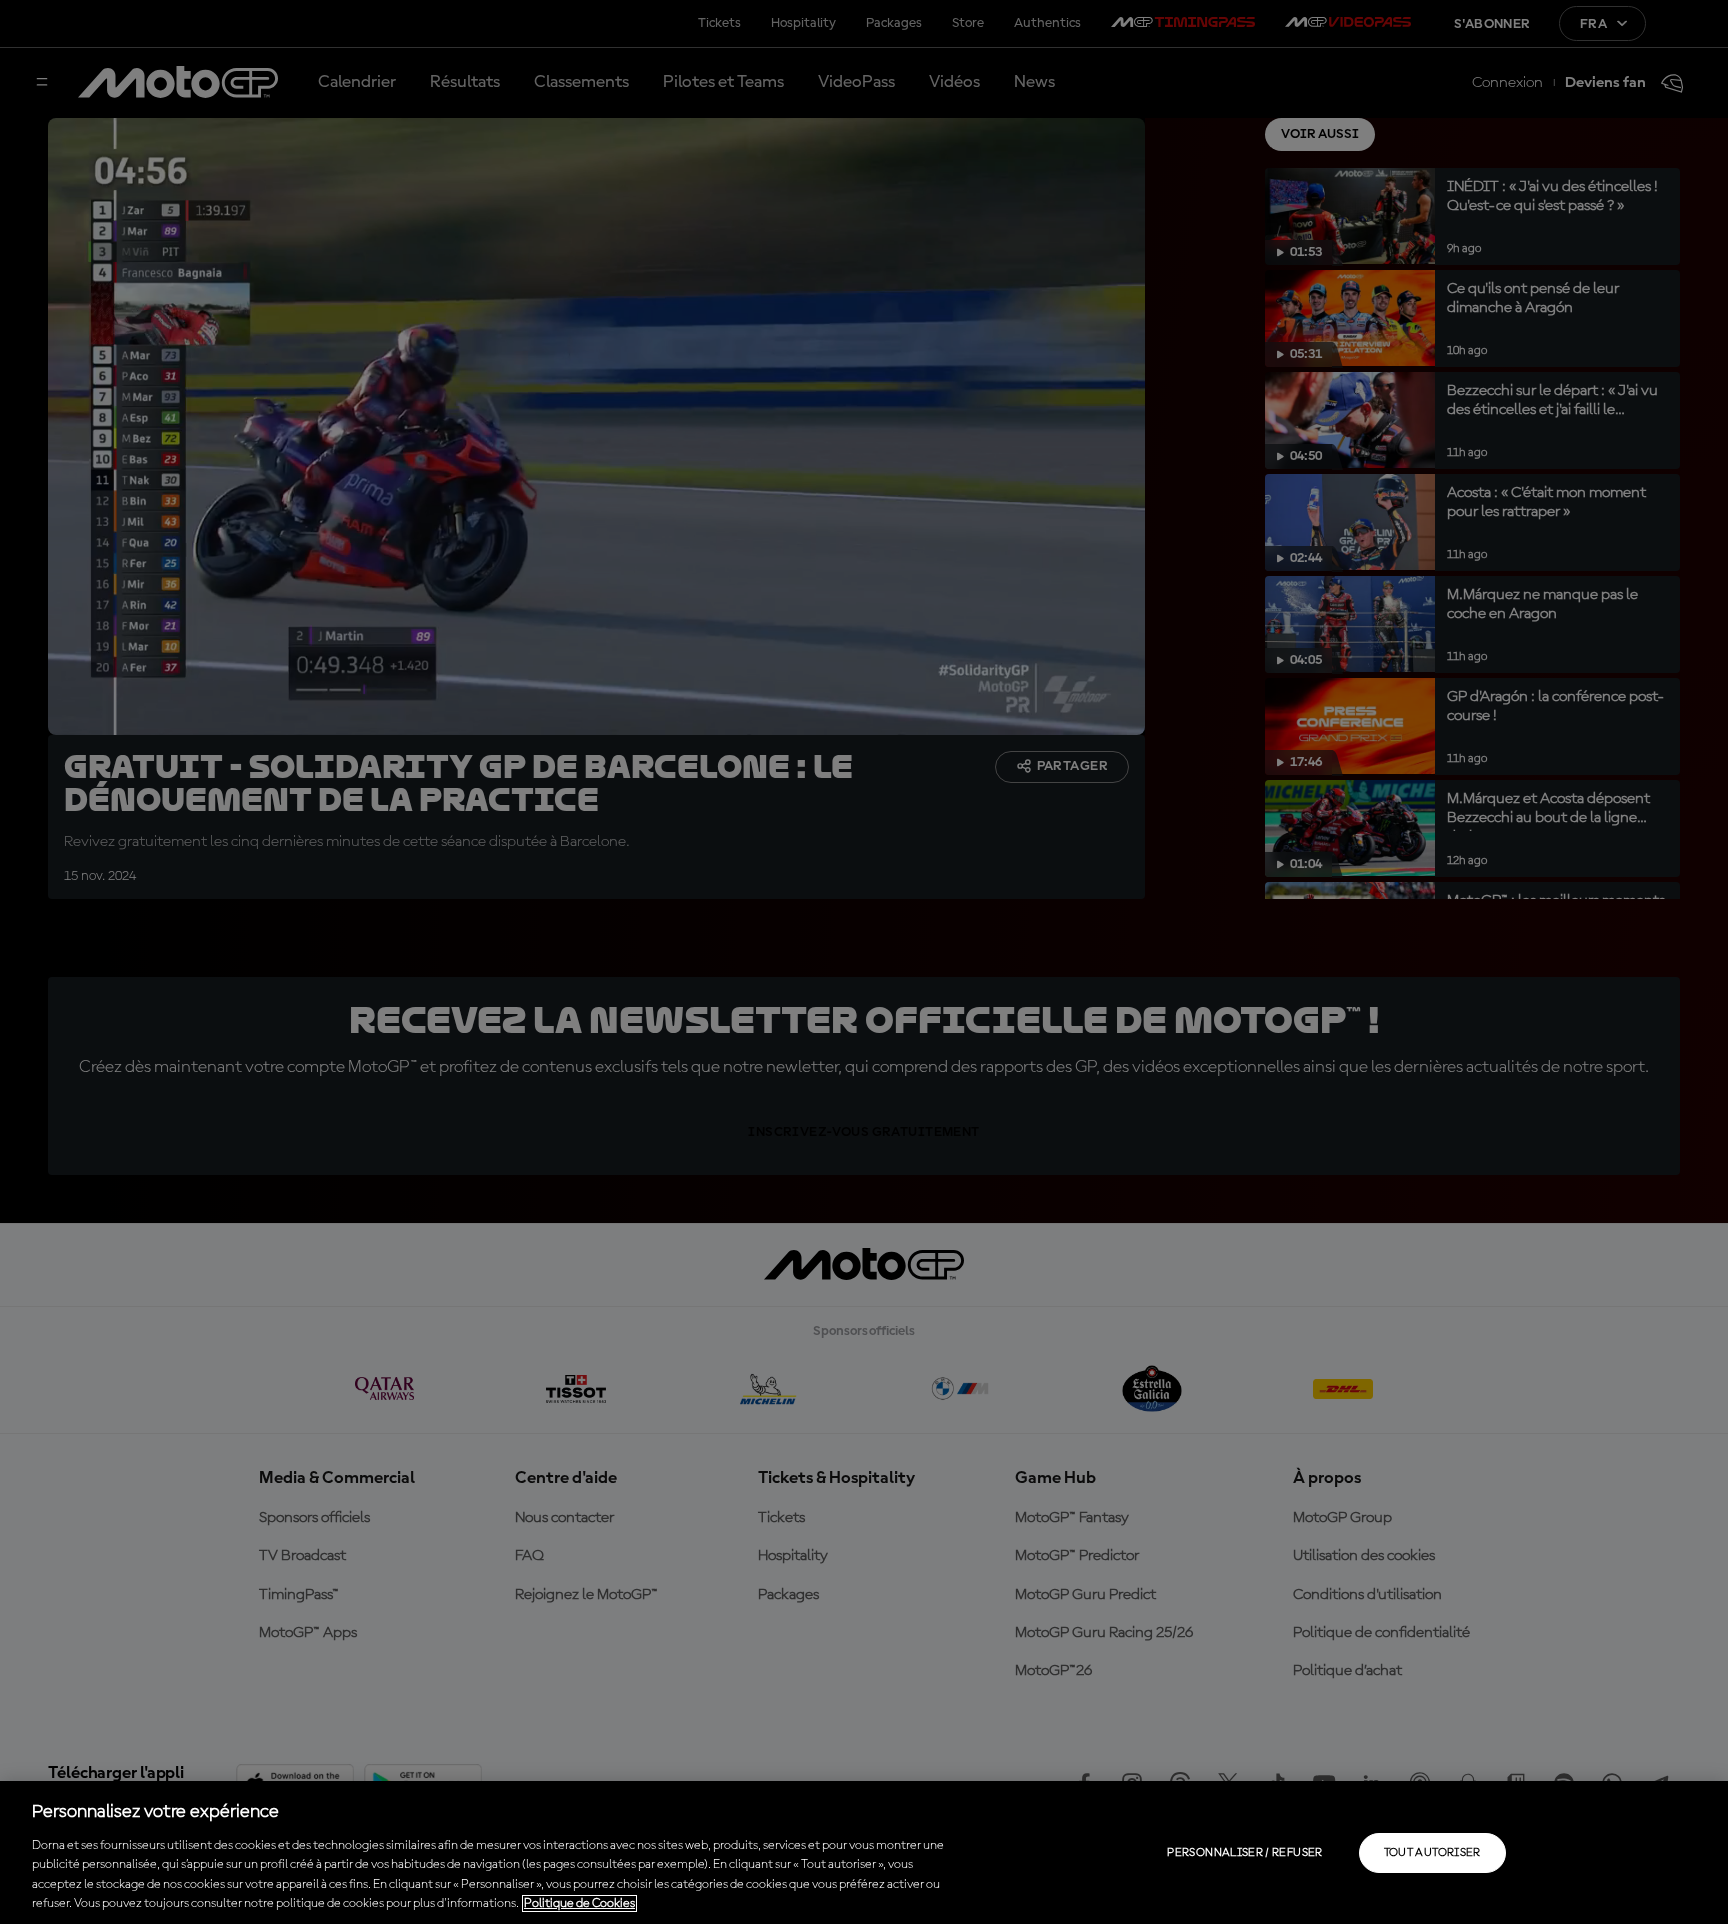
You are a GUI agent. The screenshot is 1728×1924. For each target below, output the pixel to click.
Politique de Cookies (579, 1903)
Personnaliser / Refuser (1244, 1853)
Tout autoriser (1432, 1853)
